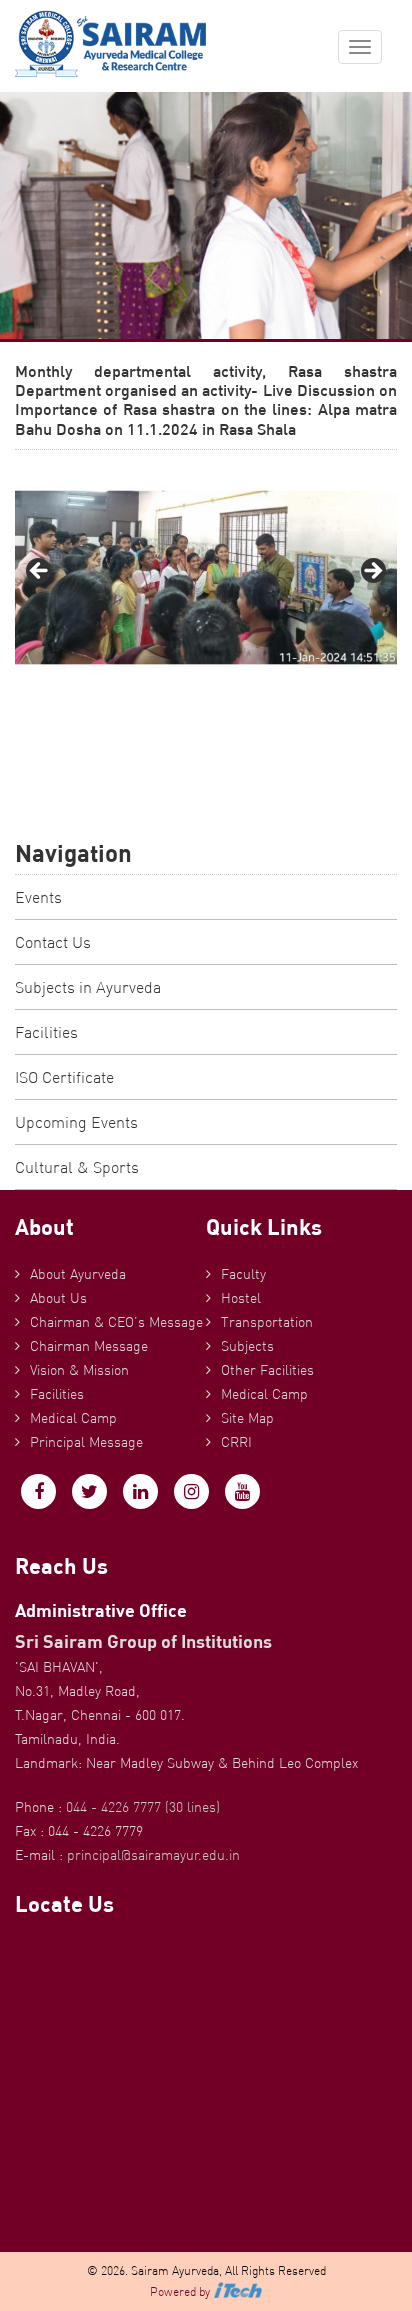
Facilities (46, 1032)
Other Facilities (267, 1370)
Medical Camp (73, 1418)
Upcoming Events (76, 1122)
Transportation (267, 1322)
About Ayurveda (78, 1274)
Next (372, 572)
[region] (206, 577)
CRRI (236, 1442)
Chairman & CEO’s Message (116, 1322)
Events (38, 897)
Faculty (243, 1274)
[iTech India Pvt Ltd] (238, 2291)
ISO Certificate (64, 1077)
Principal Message (86, 1442)
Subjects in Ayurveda (88, 987)
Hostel (241, 1298)
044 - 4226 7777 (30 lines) (143, 1807)
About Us (58, 1298)
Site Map (247, 1418)
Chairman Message (89, 1346)
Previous (40, 572)
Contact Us (53, 942)
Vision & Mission (79, 1370)
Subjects (247, 1346)
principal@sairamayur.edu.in (153, 1855)
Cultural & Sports (77, 1167)
